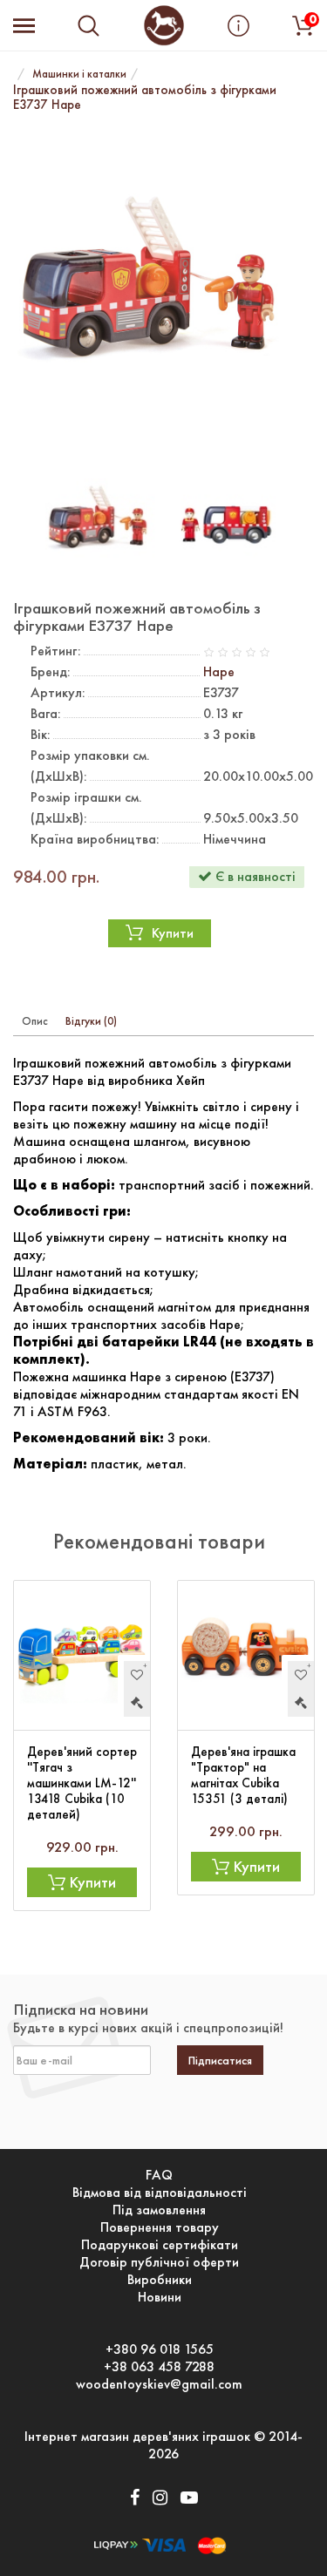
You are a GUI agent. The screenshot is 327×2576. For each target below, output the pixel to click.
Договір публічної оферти (159, 2262)
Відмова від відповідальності (160, 2193)
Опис (35, 1021)
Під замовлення (159, 2210)
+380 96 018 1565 (160, 2349)
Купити (173, 933)
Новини (160, 2297)
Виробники (160, 2280)
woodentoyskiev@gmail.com (159, 2384)
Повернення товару (160, 2227)
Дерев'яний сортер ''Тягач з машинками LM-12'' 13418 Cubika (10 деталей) (82, 1783)
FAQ (159, 2175)
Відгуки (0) (91, 1021)
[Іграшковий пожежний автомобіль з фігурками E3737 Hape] (163, 290)
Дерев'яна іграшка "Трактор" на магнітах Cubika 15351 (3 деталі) (243, 1775)
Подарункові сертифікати (160, 2245)
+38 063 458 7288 (159, 2367)
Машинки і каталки (79, 74)
